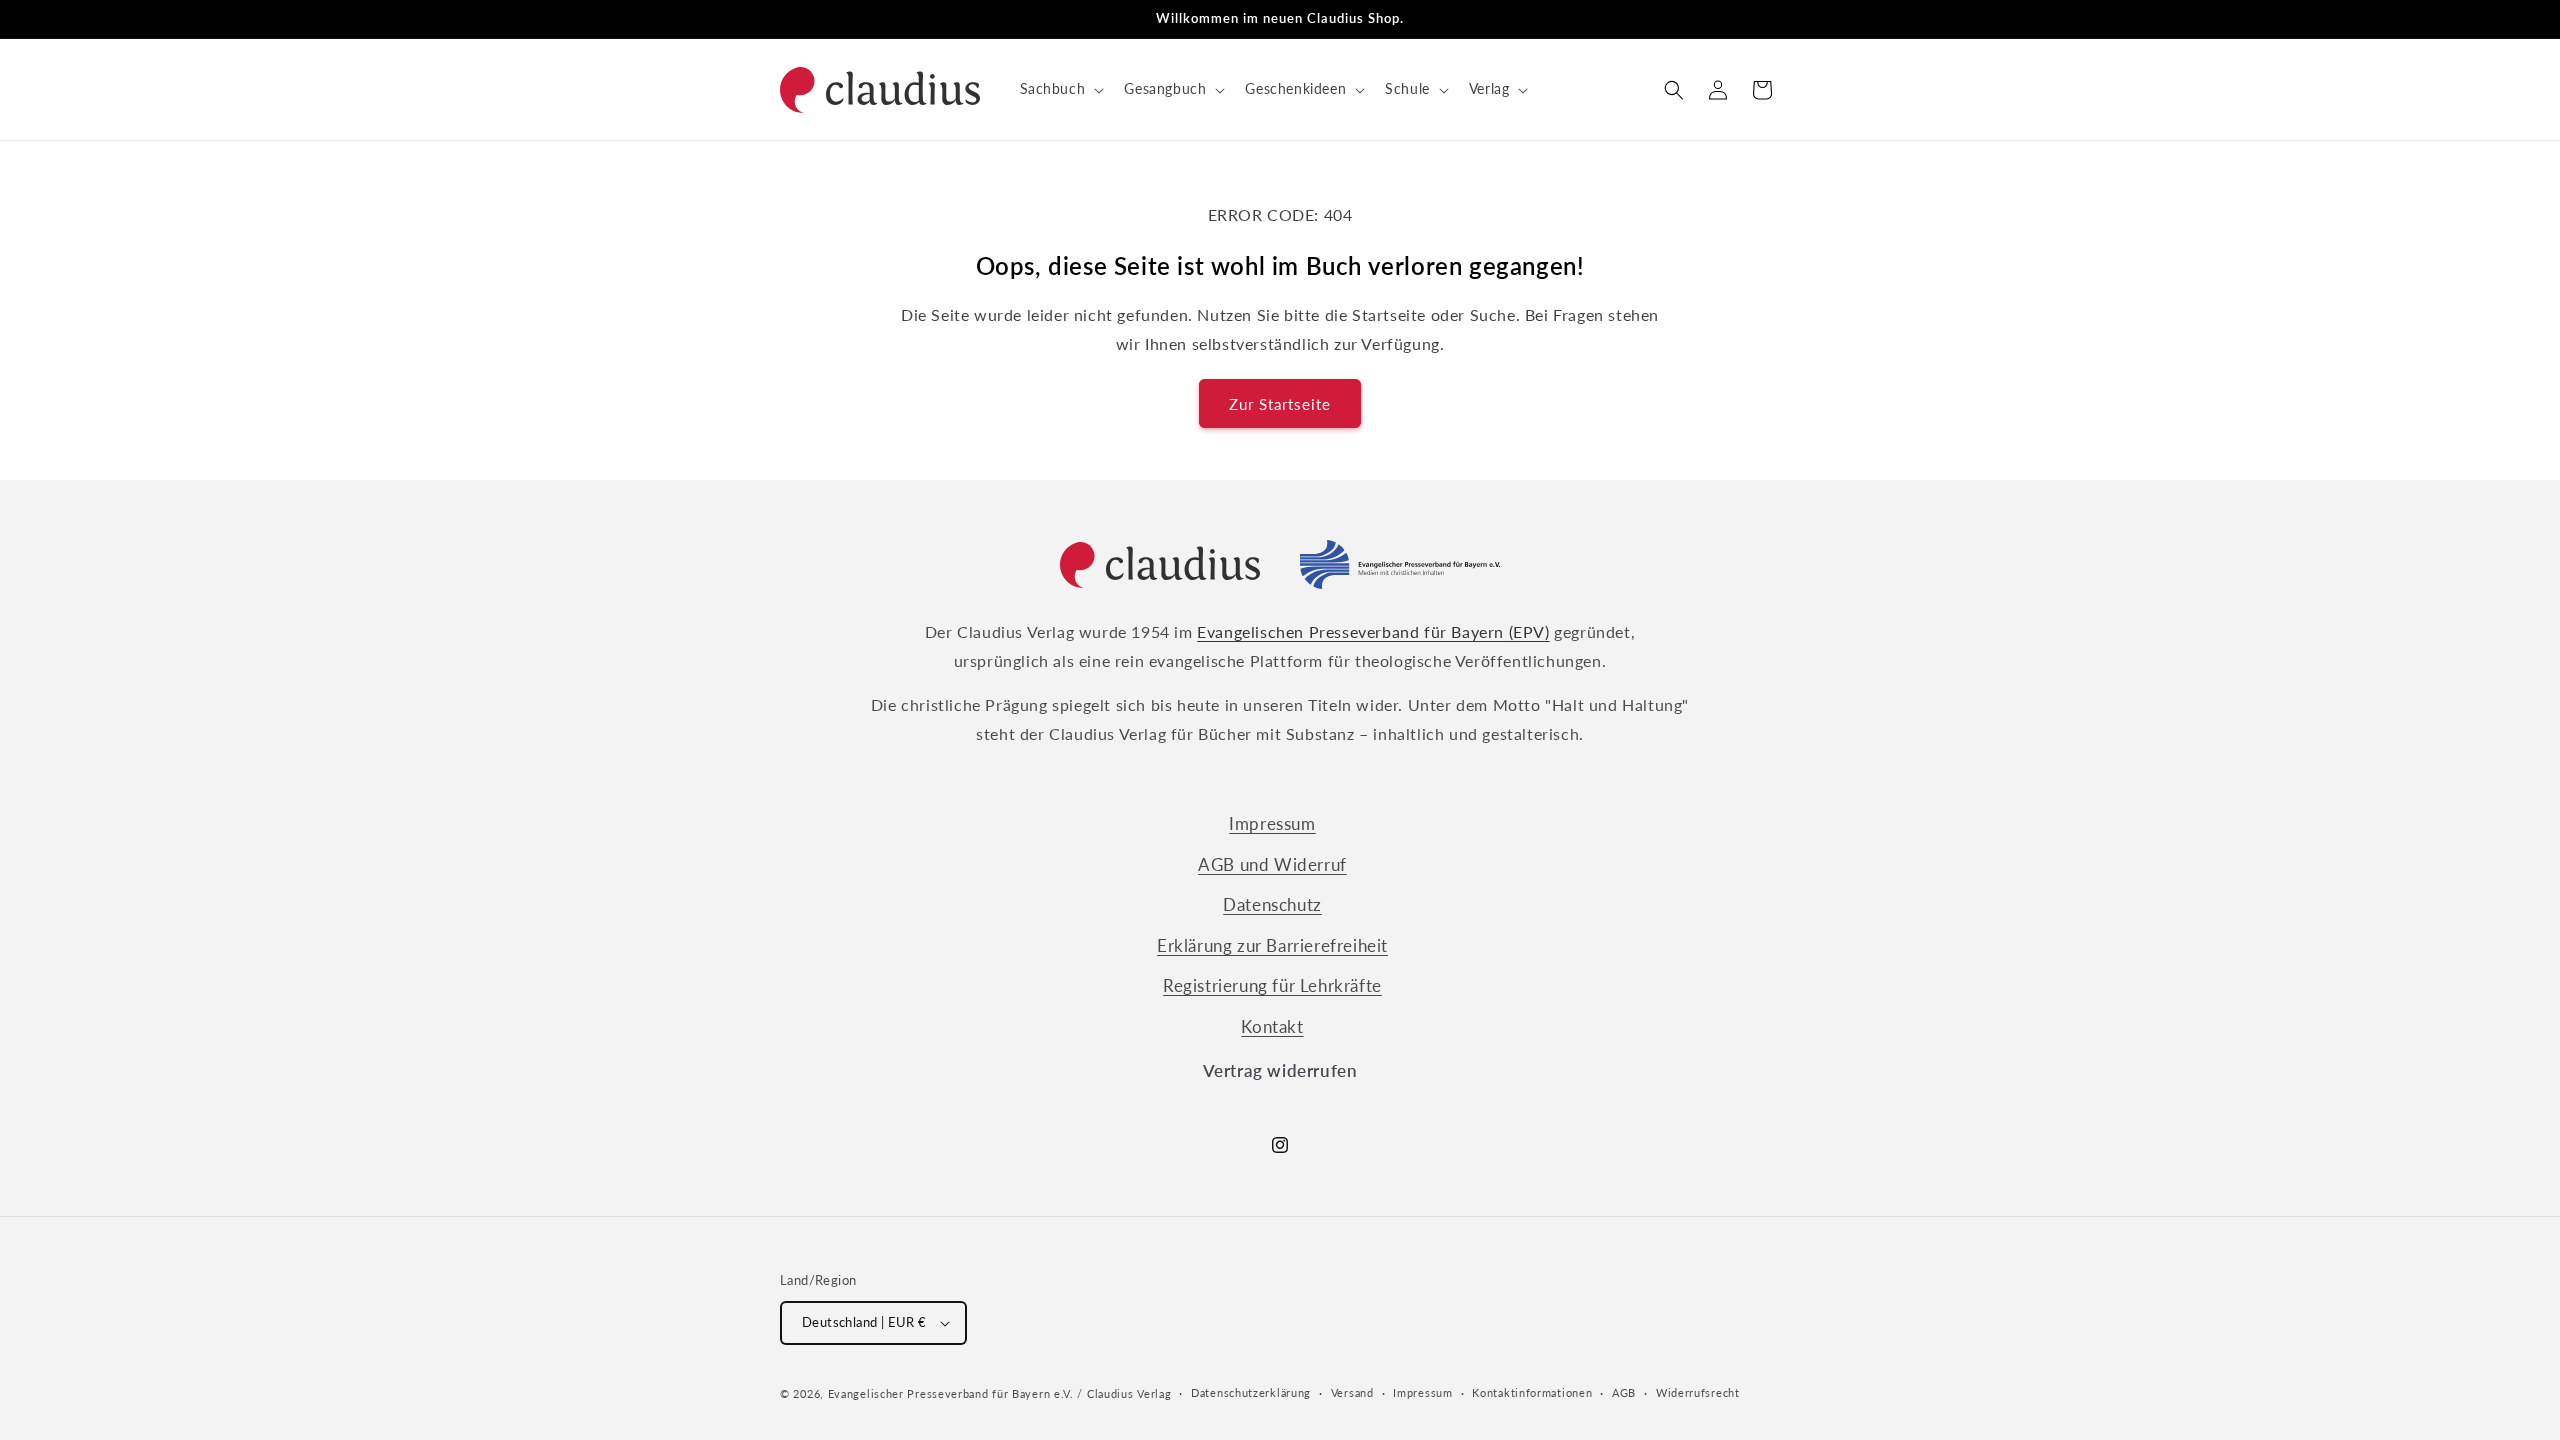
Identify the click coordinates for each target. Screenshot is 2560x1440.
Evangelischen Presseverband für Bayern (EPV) (1373, 631)
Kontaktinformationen (1532, 1392)
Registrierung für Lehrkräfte (1272, 985)
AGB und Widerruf (1272, 864)
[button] (1060, 89)
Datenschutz (1272, 904)
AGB (1624, 1392)
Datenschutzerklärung (1251, 1392)
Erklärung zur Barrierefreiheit (1272, 945)
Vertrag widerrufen (1280, 1070)
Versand (1352, 1392)
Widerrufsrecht (1698, 1392)
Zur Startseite (1280, 404)
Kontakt (1272, 1026)
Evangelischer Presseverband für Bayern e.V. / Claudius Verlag (1000, 1393)
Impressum (1272, 823)
